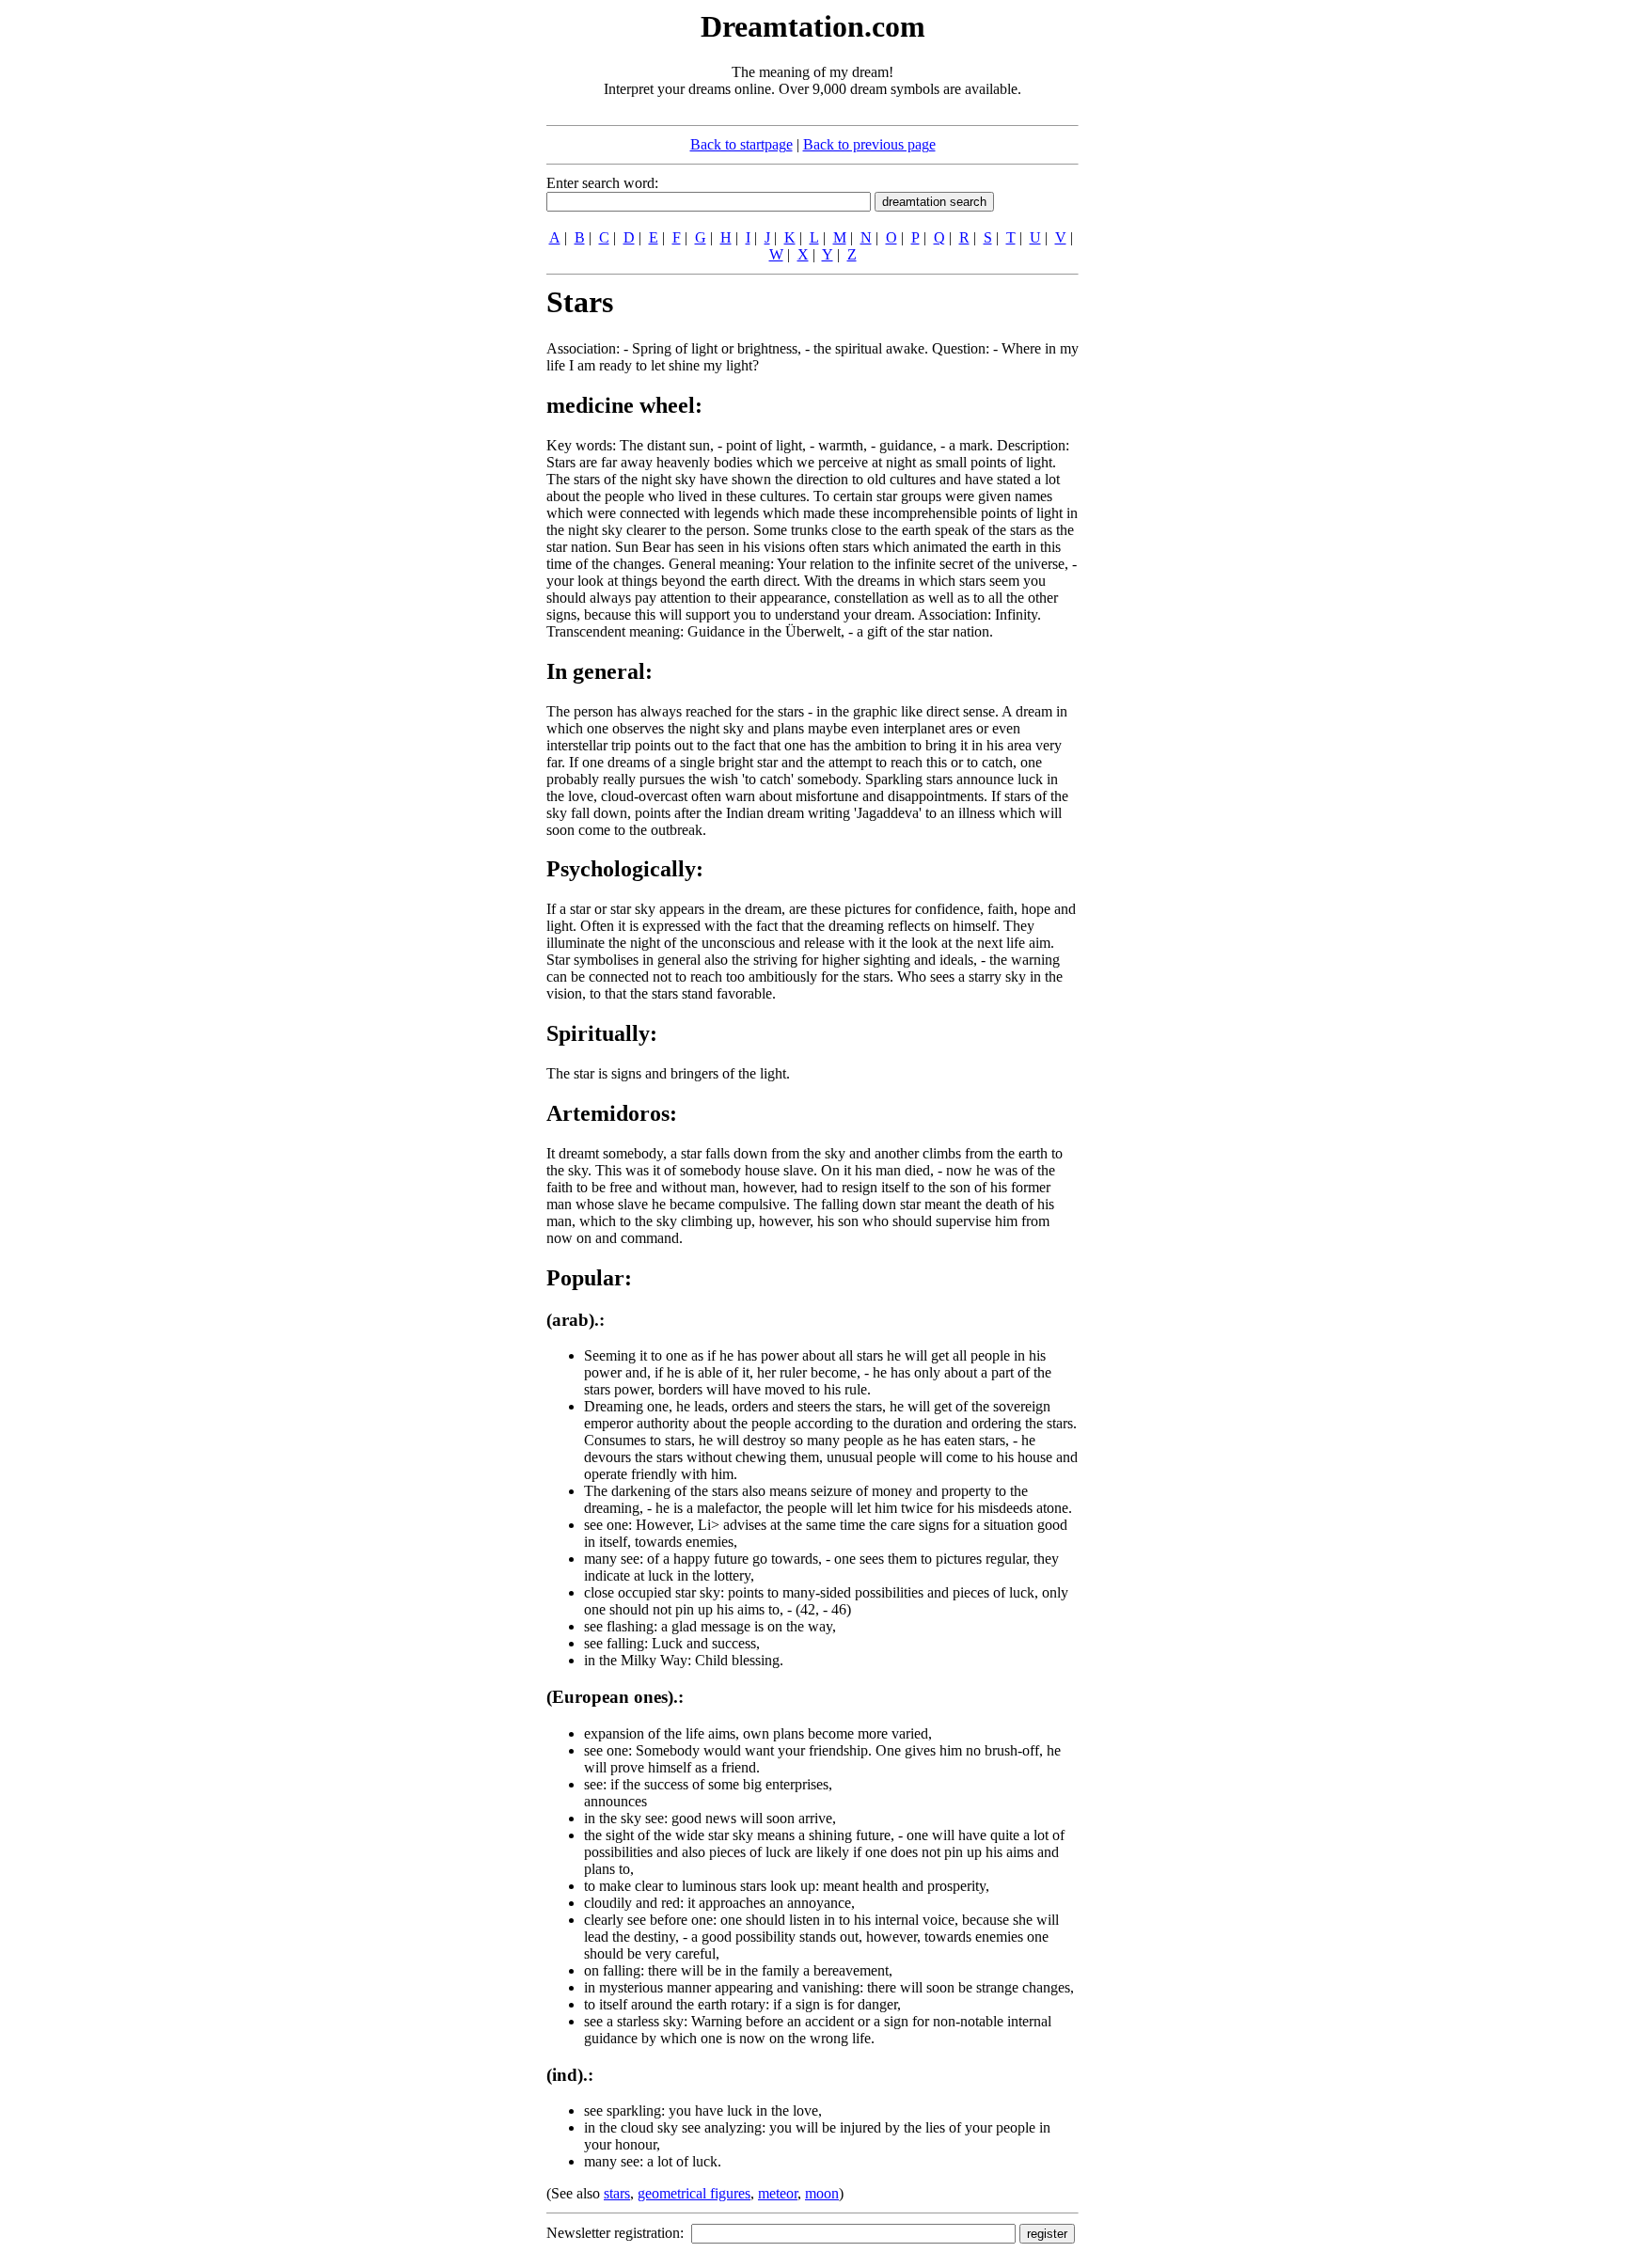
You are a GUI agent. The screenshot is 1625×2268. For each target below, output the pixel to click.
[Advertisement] (432, 290)
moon (822, 2193)
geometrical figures (694, 2193)
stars (617, 2193)
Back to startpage (742, 144)
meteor (778, 2193)
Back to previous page (869, 144)
